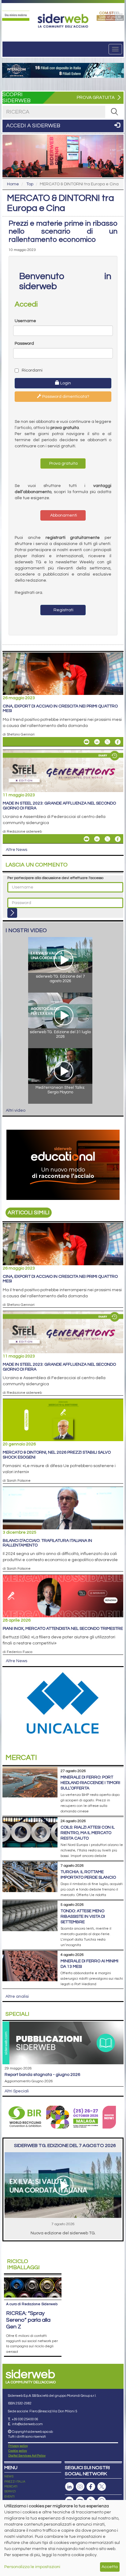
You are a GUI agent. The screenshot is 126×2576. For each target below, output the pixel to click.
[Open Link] (16, 16)
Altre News (17, 850)
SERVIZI (10, 2491)
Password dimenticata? (65, 397)
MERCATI (11, 2487)
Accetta (110, 2567)
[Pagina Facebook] (91, 2487)
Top (30, 184)
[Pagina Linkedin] (69, 2487)
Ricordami (32, 370)
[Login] (12, 913)
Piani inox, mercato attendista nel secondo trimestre (63, 1629)
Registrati (63, 610)
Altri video (16, 1110)
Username (25, 321)
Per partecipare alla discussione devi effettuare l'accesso (55, 878)
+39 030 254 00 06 (25, 2419)
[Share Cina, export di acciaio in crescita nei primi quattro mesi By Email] (87, 742)
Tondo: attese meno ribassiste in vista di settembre (83, 1917)
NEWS (9, 2476)
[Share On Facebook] (118, 742)
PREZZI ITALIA (15, 2482)
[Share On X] (107, 742)
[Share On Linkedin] (97, 742)
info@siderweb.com (27, 2424)
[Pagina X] (102, 2487)
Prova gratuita (63, 463)
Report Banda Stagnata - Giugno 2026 (42, 2075)
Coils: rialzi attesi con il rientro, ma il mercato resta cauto (88, 1833)
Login (65, 383)
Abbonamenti (63, 515)
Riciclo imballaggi (23, 2264)
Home (13, 184)
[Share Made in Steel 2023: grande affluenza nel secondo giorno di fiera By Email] (87, 839)
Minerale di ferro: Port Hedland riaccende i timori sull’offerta (90, 1783)
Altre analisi (17, 1996)
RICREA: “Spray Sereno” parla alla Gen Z (28, 2320)
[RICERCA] (114, 112)
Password (24, 343)
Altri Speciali (17, 2091)
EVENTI (9, 2497)
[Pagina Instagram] (80, 2487)
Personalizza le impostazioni (32, 2567)
